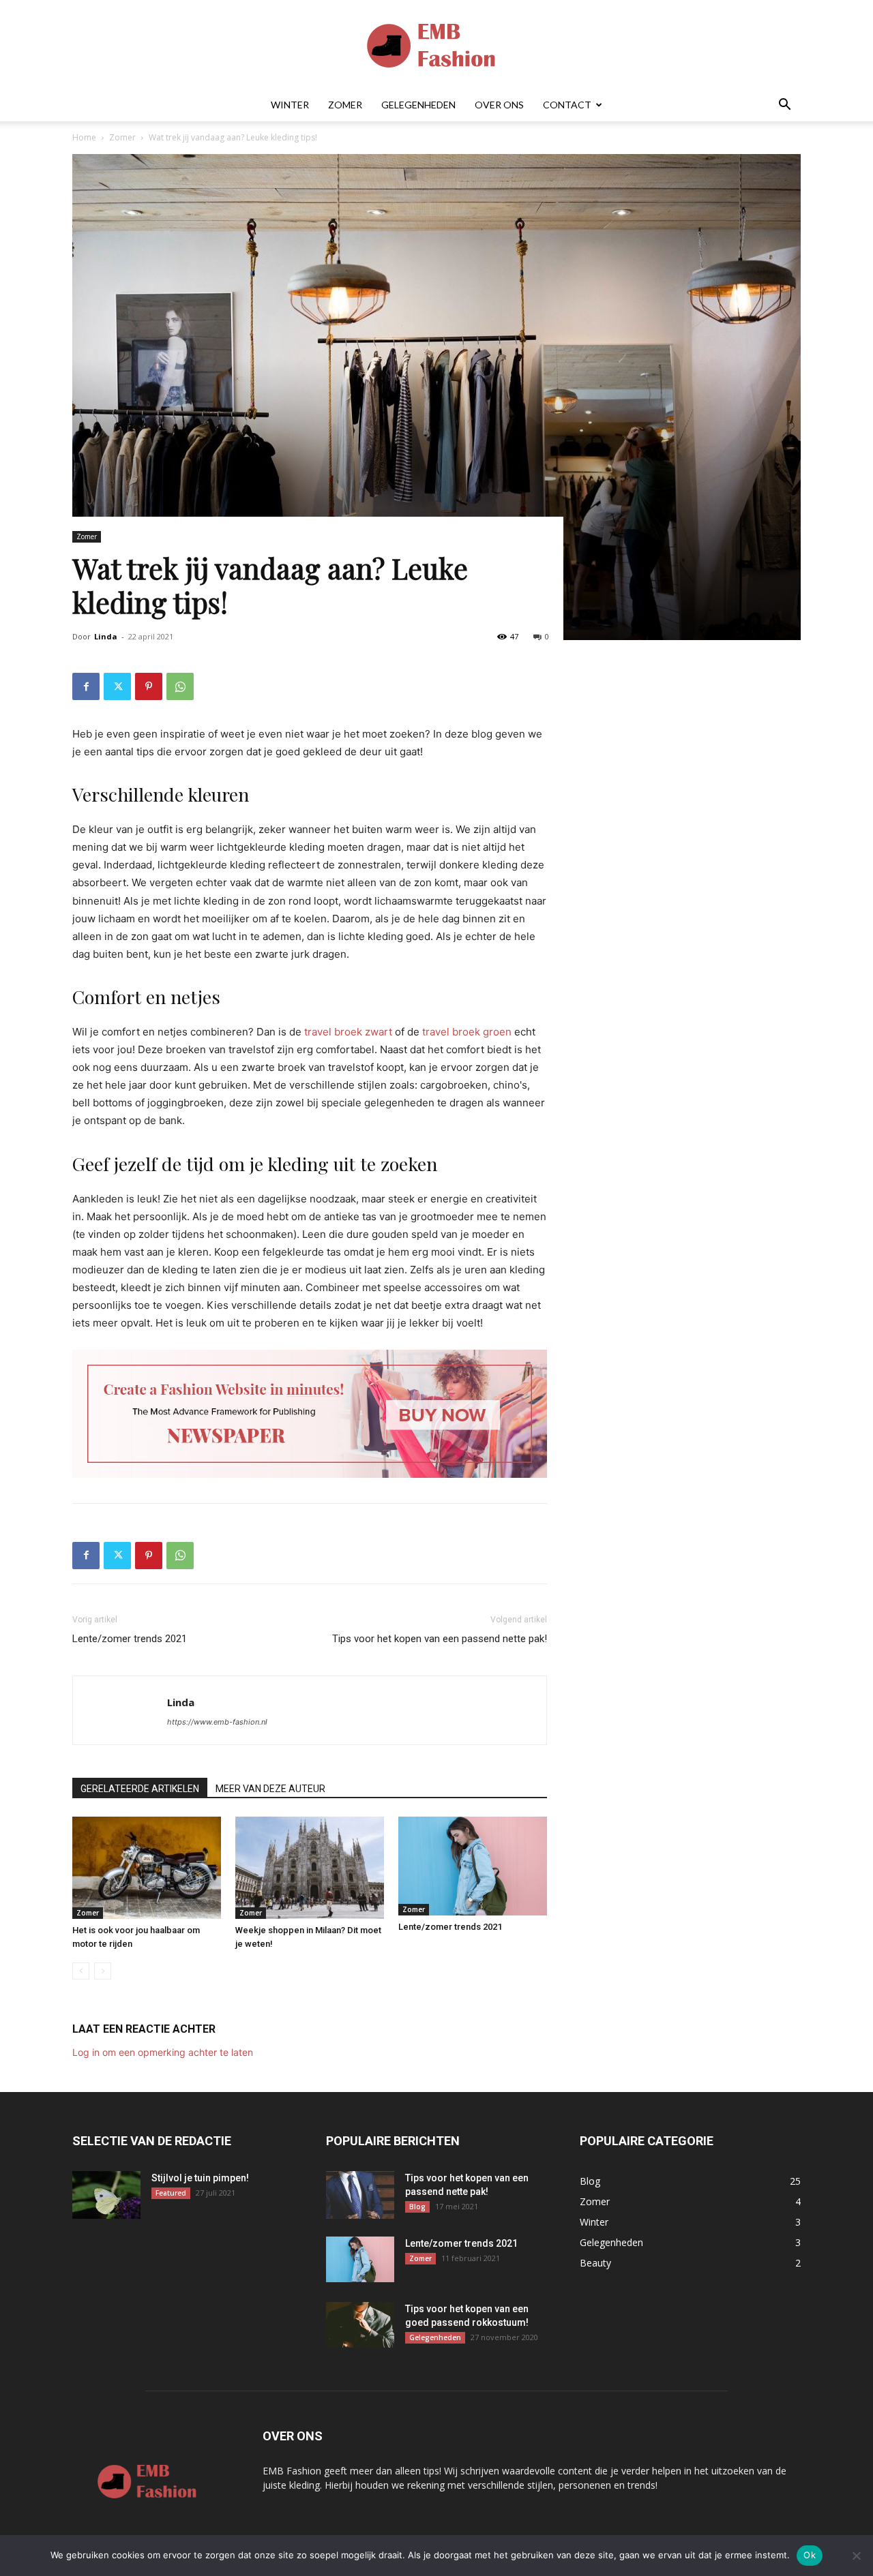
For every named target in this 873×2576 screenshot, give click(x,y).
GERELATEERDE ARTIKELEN (140, 1789)
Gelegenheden (418, 105)
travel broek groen (467, 1032)
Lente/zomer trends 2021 (130, 1639)
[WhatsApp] (180, 686)
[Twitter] (117, 686)
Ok (810, 2555)
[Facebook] (86, 686)
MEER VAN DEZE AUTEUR (270, 1789)
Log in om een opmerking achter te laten (163, 2052)
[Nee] (856, 2556)
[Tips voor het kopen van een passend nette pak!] (360, 2195)
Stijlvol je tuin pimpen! (200, 2178)
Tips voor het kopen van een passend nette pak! (440, 1639)
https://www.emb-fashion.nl (217, 1722)
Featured (171, 2193)
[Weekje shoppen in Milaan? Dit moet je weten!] (310, 1868)
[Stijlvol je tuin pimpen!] (106, 2195)
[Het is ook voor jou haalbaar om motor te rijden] (147, 1868)
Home (84, 137)
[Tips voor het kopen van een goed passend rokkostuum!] (360, 2325)
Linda (106, 636)
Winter (290, 105)
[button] (784, 106)
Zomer (345, 105)
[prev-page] (81, 1971)
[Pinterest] (149, 686)
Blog (417, 2207)
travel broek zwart (348, 1032)
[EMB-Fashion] (436, 45)
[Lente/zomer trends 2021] (473, 1866)
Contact (567, 105)
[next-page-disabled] (103, 1971)
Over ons (499, 105)
